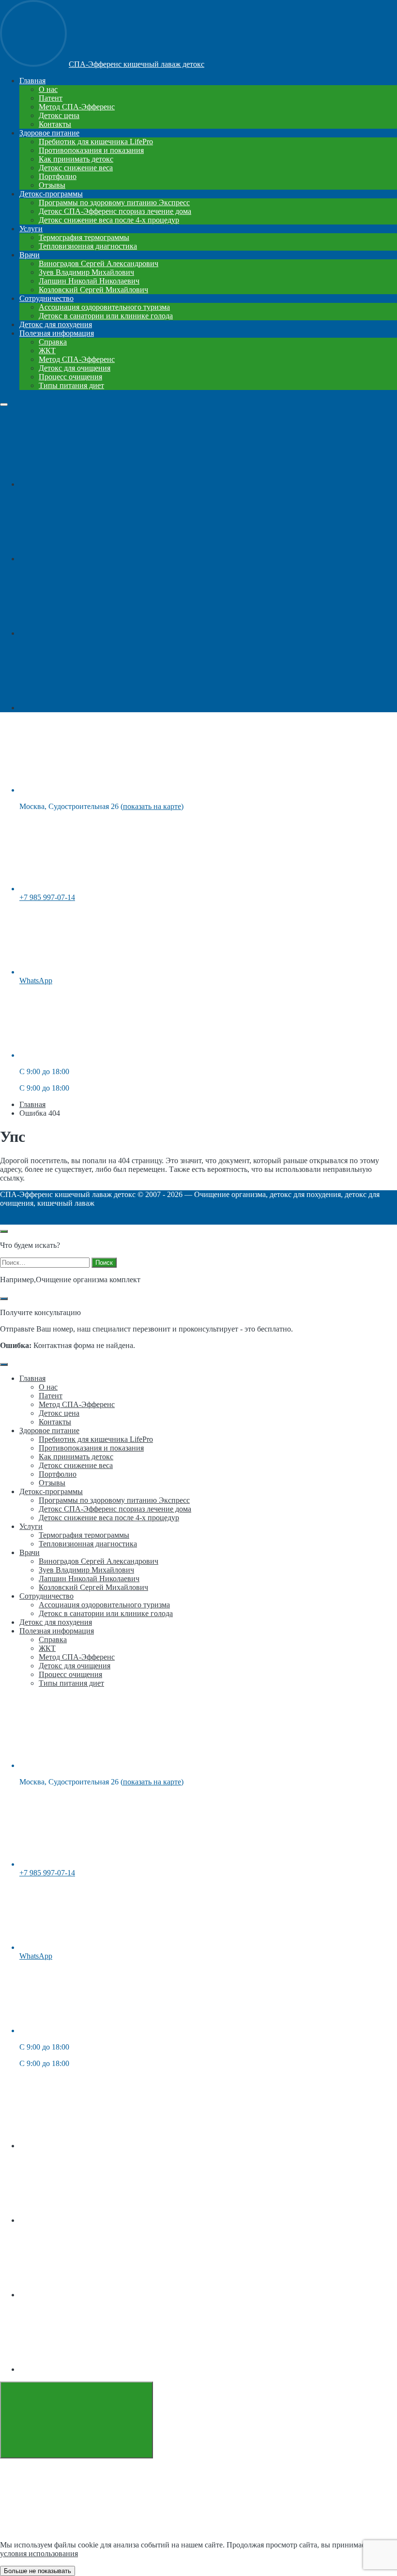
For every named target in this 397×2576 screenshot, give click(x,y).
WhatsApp (36, 981)
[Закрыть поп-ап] (4, 1299)
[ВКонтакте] (92, 484)
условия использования (39, 2554)
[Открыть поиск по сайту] (4, 1231)
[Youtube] (92, 559)
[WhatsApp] (92, 708)
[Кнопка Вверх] (76, 2420)
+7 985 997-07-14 (47, 897)
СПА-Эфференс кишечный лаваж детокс (137, 64)
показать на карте (152, 806)
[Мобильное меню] (4, 404)
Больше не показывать (38, 2571)
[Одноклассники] (92, 633)
